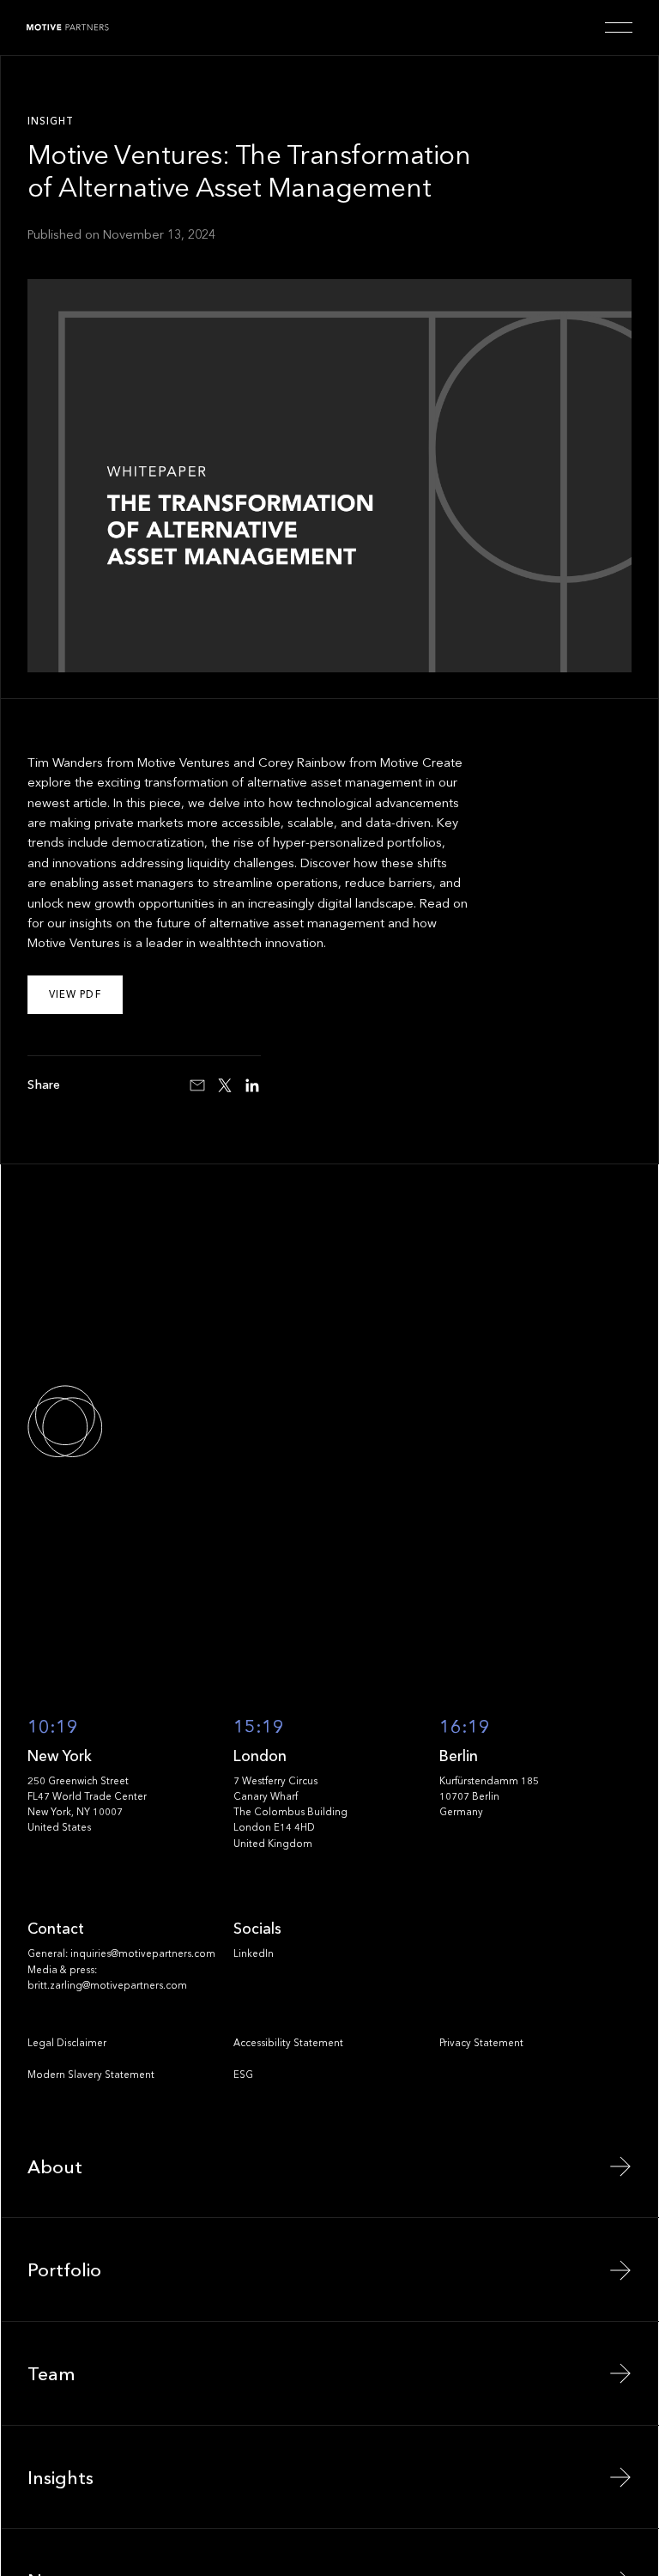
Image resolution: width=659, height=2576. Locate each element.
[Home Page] (68, 27)
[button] (619, 27)
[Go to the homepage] (124, 1422)
